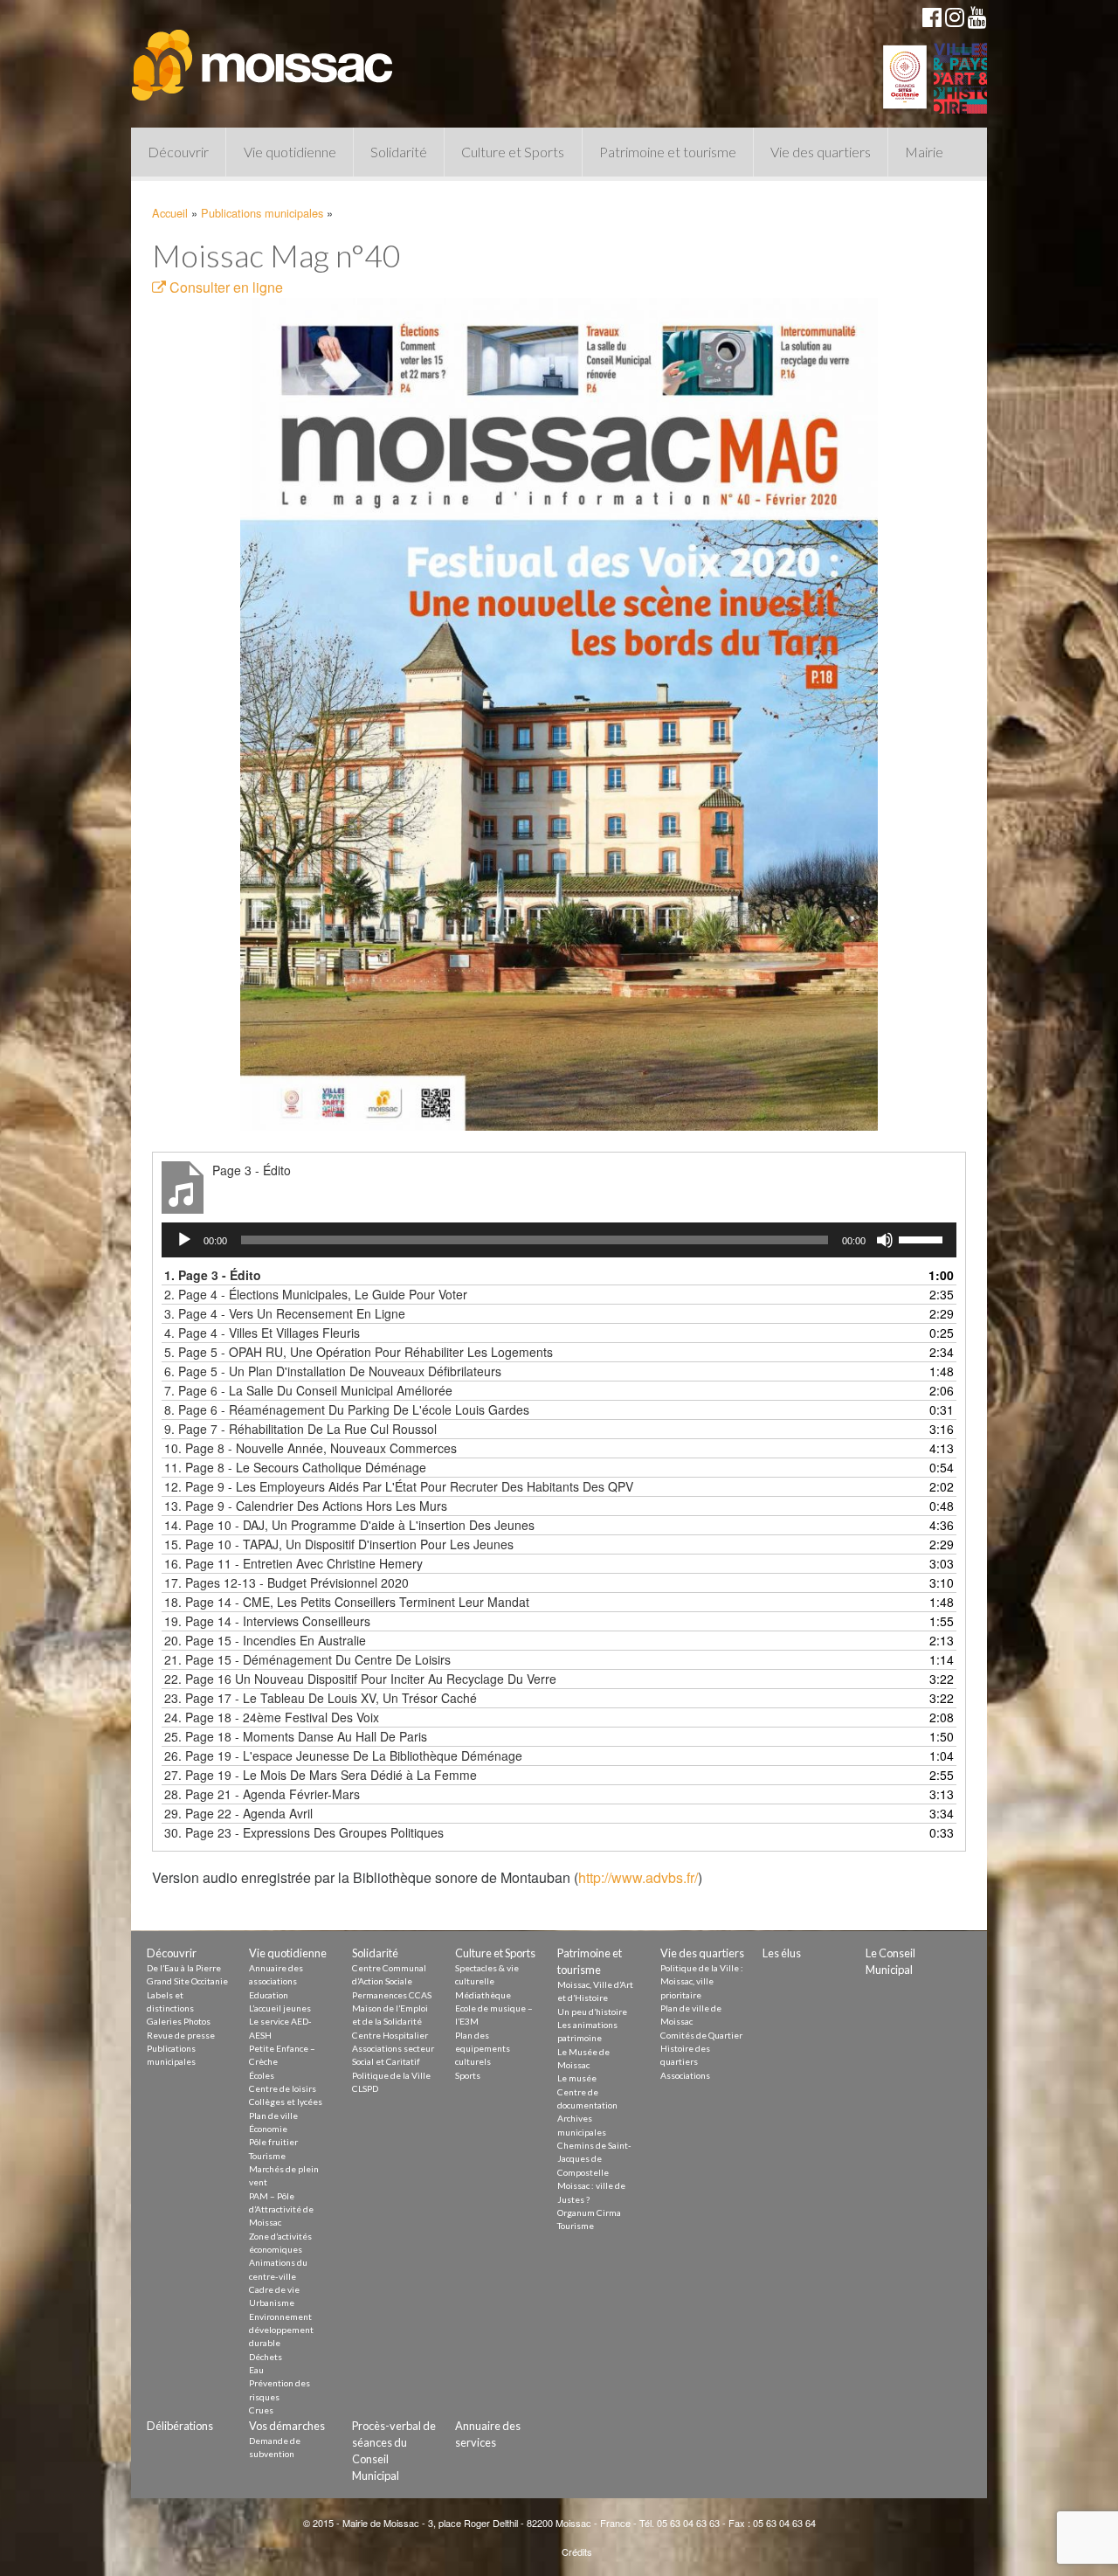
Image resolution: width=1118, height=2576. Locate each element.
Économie (268, 2129)
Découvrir (178, 152)
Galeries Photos (179, 2021)
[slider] (923, 1238)
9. (300, 1429)
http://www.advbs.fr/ (638, 1877)
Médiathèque (483, 1995)
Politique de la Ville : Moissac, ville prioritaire (702, 1981)
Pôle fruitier (273, 2142)
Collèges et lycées (286, 2102)
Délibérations (180, 2426)
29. (238, 1813)
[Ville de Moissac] (264, 57)
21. (307, 1659)
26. (343, 1755)
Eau (256, 2370)
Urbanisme (272, 2302)
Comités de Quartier (701, 2035)
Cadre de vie (274, 2289)
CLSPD (365, 2088)
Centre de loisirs (283, 2088)
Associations (685, 2075)
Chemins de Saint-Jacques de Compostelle (594, 2159)
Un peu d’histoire (592, 2012)
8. (347, 1409)
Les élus (782, 1953)
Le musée (577, 2078)
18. (347, 1602)
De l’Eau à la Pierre (184, 1968)
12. (399, 1486)
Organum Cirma (589, 2212)
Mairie (924, 152)
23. (321, 1698)
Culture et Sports (513, 152)
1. (213, 1275)
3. (285, 1313)
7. (308, 1390)
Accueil (170, 213)
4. (262, 1333)
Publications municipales (262, 213)
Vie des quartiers (821, 152)
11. (295, 1467)
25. (296, 1736)
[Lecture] (184, 1240)
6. (333, 1371)
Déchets (266, 2357)
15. (339, 1544)
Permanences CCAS (392, 1995)
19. (267, 1621)
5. (359, 1352)
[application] (559, 1240)
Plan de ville (273, 2116)
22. (360, 1679)
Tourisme (267, 2156)
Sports (468, 2075)
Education (269, 1995)
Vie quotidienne (290, 152)
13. (306, 1506)
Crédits (577, 2552)
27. (321, 1775)
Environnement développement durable (281, 2330)
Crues (261, 2410)
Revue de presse (181, 2035)
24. (272, 1717)
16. (293, 1563)
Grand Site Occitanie (187, 1981)
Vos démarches (287, 2426)
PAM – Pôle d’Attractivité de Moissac (281, 2209)
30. (304, 1832)
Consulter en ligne (224, 287)
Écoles (262, 2075)
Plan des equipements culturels (483, 2049)
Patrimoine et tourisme (668, 152)
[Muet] (885, 1240)
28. (262, 1794)
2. (316, 1294)
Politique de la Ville (391, 2075)
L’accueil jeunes (280, 2008)
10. (311, 1448)
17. (286, 1582)
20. (265, 1640)
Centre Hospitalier (390, 2035)
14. (349, 1525)
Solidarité (399, 152)
